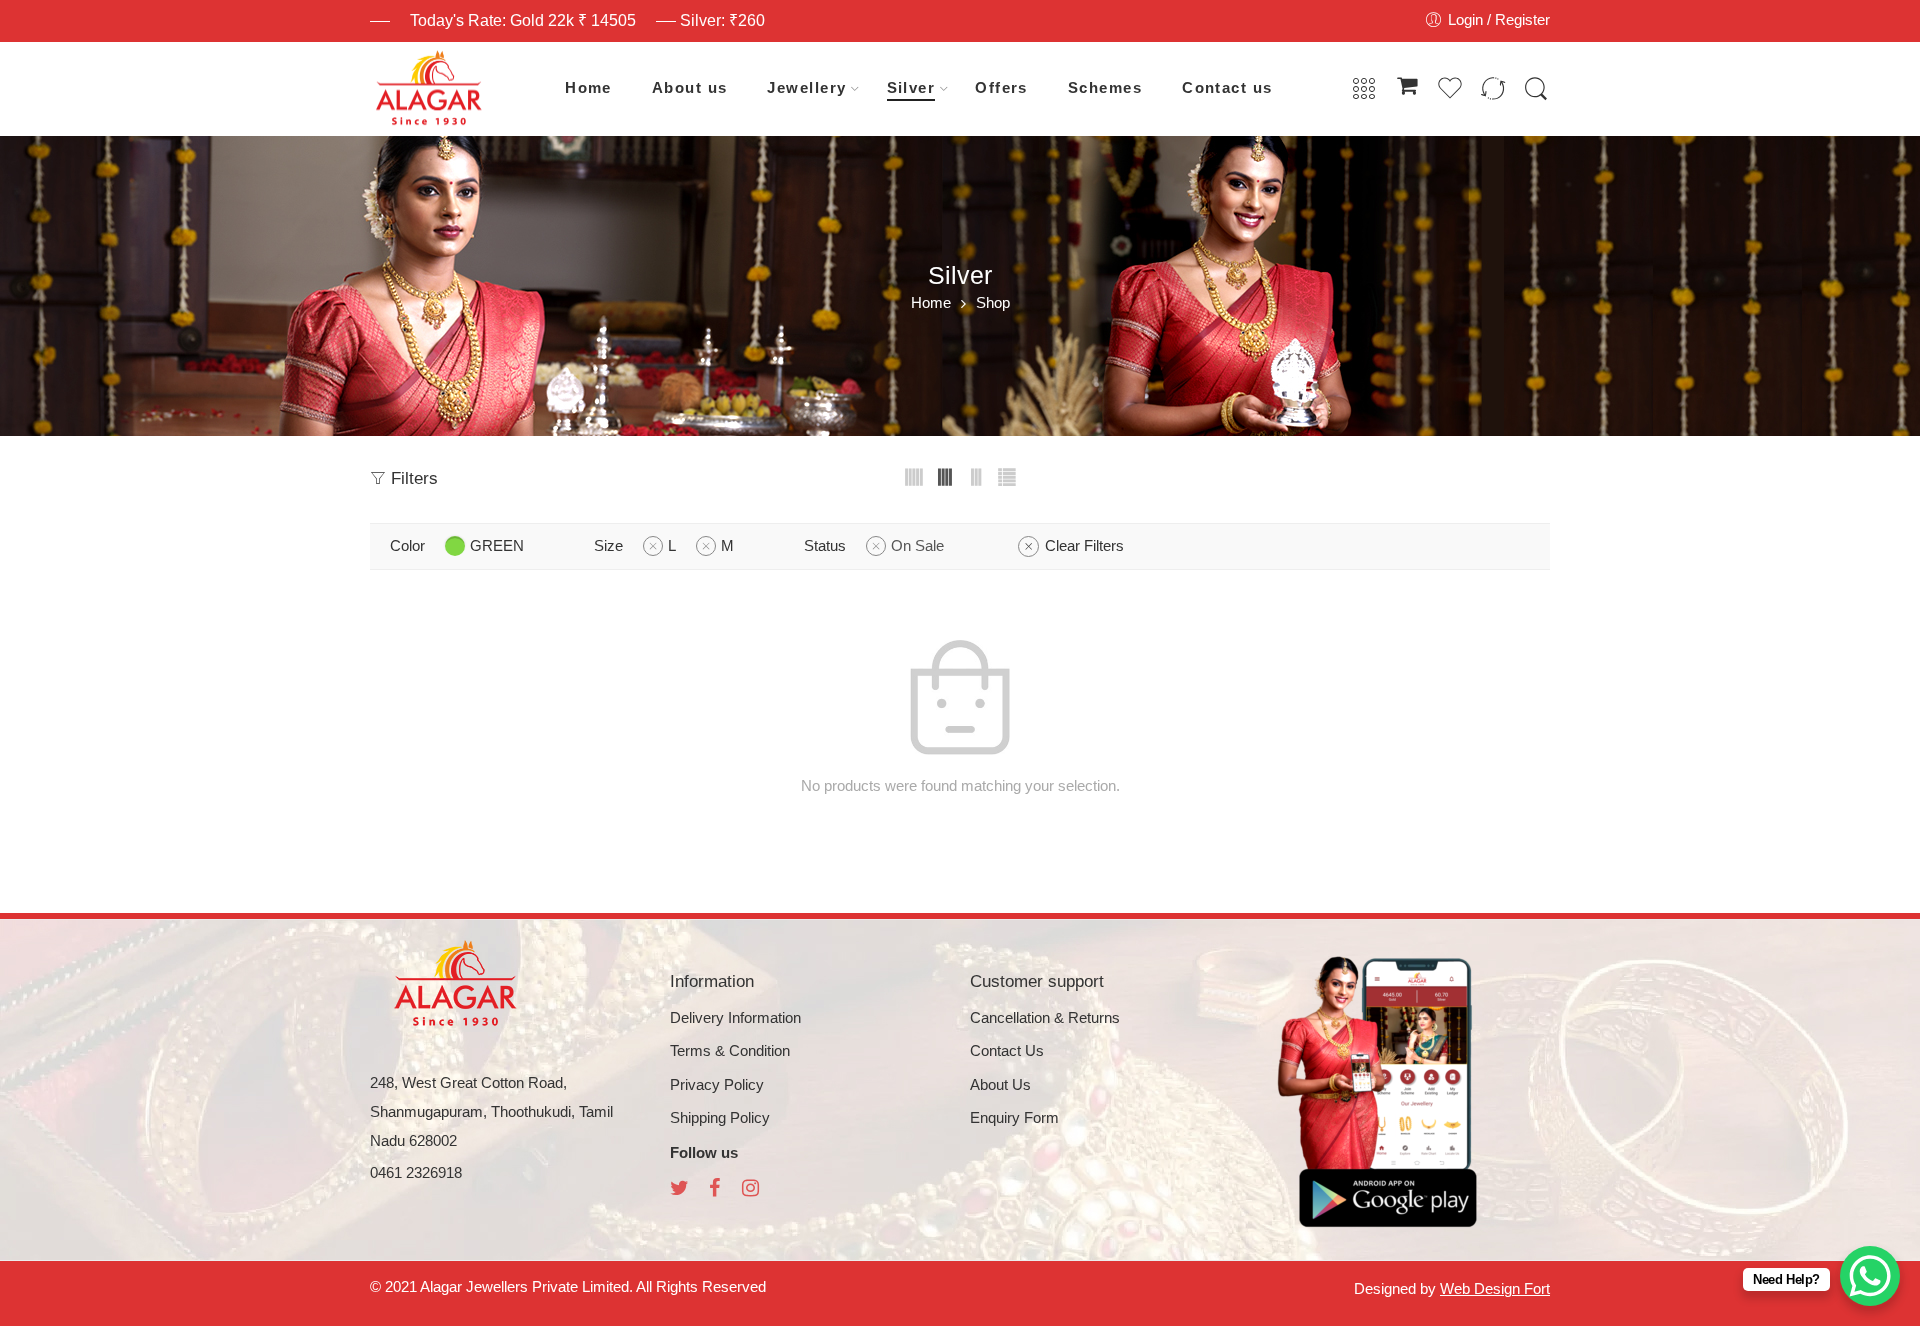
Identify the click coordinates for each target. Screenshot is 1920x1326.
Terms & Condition (730, 1051)
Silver (911, 88)
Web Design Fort (1495, 1289)
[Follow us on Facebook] (714, 1190)
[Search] (1536, 89)
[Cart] (1407, 89)
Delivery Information (735, 1018)
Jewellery (806, 88)
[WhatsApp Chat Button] (1870, 1276)
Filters (412, 478)
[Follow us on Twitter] (679, 1190)
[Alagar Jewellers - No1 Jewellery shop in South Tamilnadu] (429, 89)
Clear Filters (1084, 546)
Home (588, 88)
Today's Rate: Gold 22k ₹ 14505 (523, 20)
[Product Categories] (1364, 89)
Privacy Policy (717, 1085)
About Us (1000, 1085)
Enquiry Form (1014, 1118)
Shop (993, 303)
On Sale (917, 546)
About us (690, 88)
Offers (1001, 88)
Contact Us (1007, 1051)
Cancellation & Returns (1045, 1018)
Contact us (1227, 88)
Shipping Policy (720, 1118)
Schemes (1105, 88)
